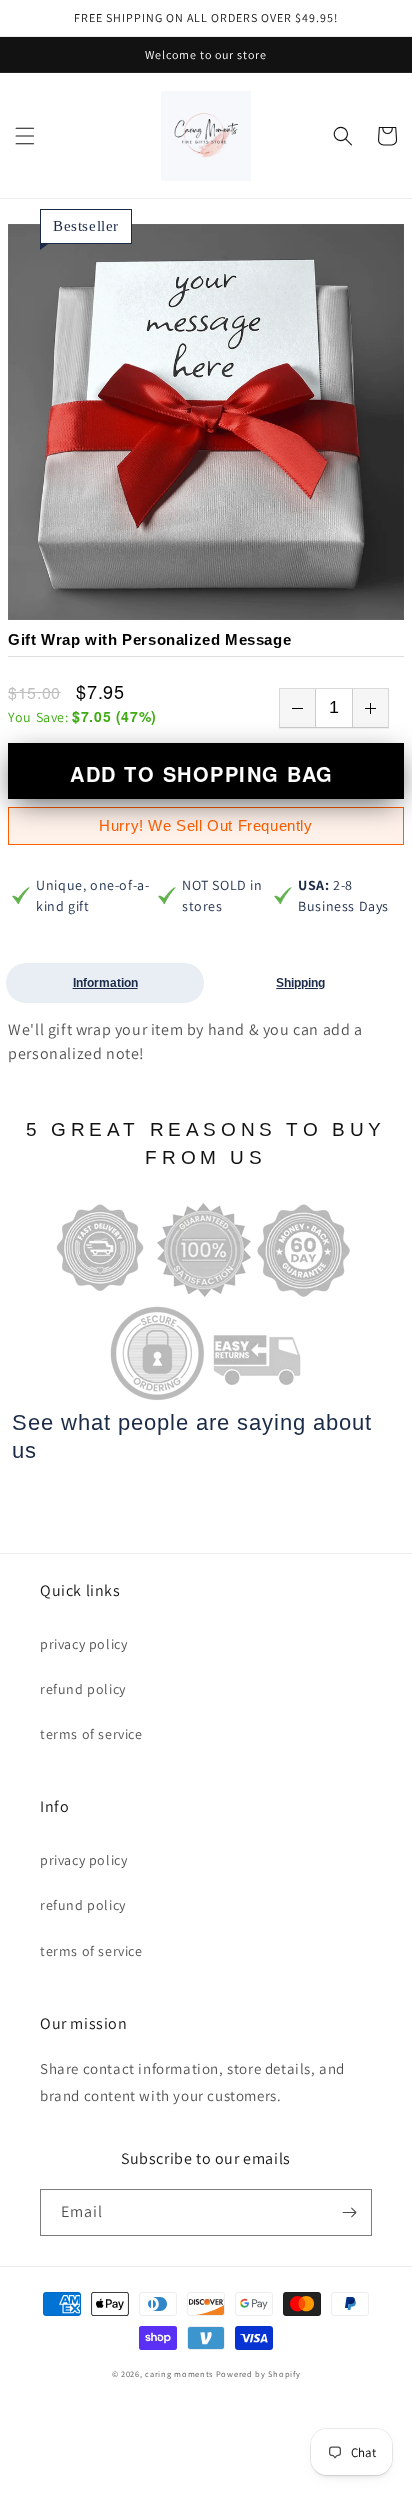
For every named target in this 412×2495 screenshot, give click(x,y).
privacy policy (83, 1644)
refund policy (83, 1689)
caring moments (179, 2373)
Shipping (300, 983)
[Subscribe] (349, 2212)
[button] (25, 136)
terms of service (91, 1734)
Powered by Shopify (258, 2373)
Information (105, 983)
